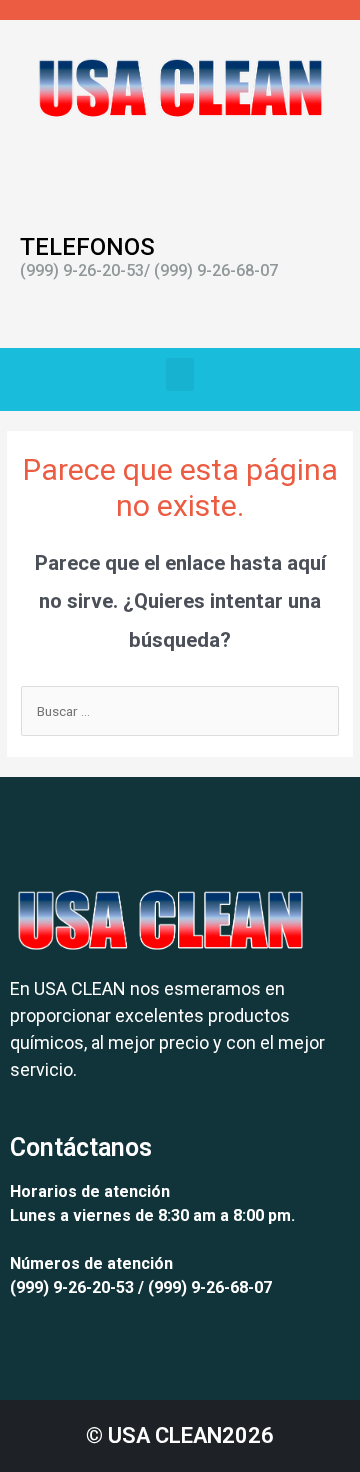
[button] (180, 374)
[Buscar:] (180, 711)
